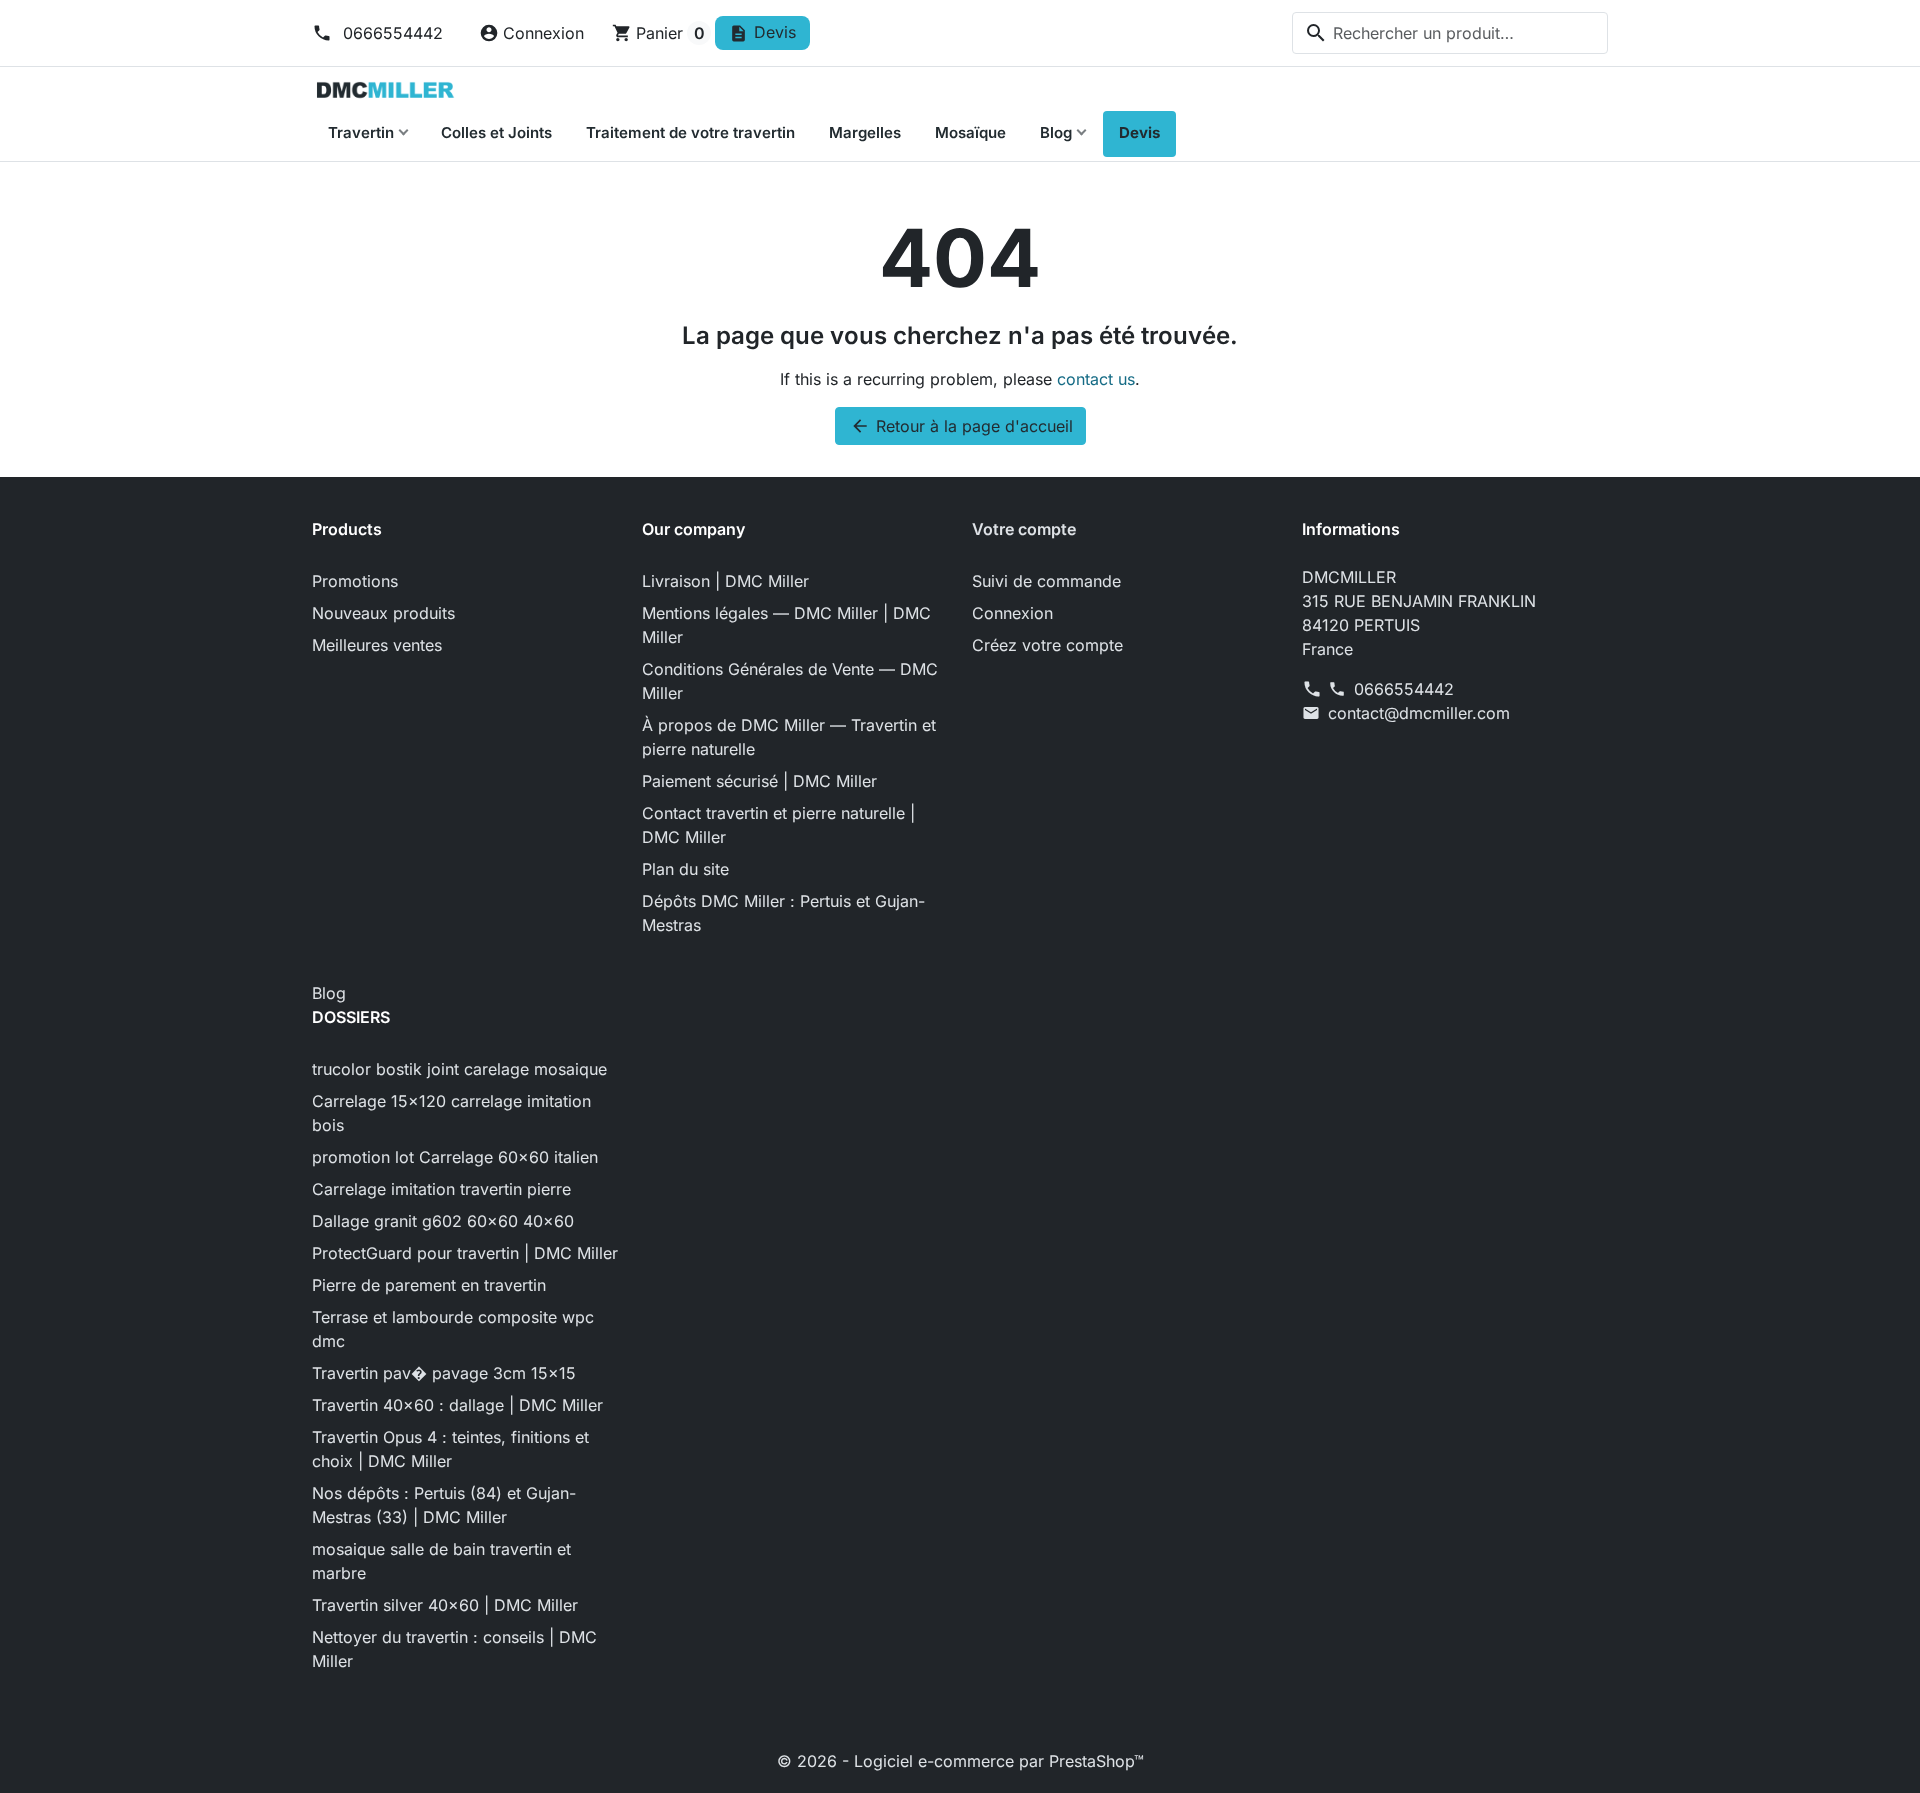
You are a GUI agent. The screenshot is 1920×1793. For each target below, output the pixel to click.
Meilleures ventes (377, 645)
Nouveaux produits (383, 613)
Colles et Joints (496, 132)
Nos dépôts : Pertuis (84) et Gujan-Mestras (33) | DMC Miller (444, 1505)
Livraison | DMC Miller (725, 581)
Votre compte (1024, 529)
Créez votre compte (1047, 645)
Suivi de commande (1046, 581)
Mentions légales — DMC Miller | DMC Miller (786, 625)
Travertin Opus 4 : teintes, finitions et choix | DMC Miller (450, 1449)
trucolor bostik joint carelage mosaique (459, 1069)
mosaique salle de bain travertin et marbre (441, 1561)
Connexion (1012, 613)
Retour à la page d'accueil (961, 426)
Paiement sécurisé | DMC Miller (759, 781)
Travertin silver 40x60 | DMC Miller (445, 1605)
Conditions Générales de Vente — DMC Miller (790, 681)
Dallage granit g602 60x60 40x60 (443, 1221)
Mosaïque (970, 132)
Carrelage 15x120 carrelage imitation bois (451, 1113)
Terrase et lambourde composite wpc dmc (453, 1329)
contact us (1096, 379)
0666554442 (390, 33)
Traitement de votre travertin (690, 132)
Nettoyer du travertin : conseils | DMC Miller (454, 1649)
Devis (1139, 132)
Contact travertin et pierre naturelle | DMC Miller (778, 825)
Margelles (865, 132)
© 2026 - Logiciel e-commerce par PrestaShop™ (960, 1761)
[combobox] (1450, 33)
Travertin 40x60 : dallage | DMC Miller (457, 1405)
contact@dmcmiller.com (1419, 713)
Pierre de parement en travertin (429, 1285)
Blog (1056, 132)
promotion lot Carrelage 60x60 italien (455, 1157)
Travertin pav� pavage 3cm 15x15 (444, 1373)
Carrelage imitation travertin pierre (441, 1189)
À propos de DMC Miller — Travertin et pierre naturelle (789, 737)
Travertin (361, 132)
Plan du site (685, 869)
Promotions (355, 581)
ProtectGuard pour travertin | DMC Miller (465, 1253)
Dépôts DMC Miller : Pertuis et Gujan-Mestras (783, 913)
